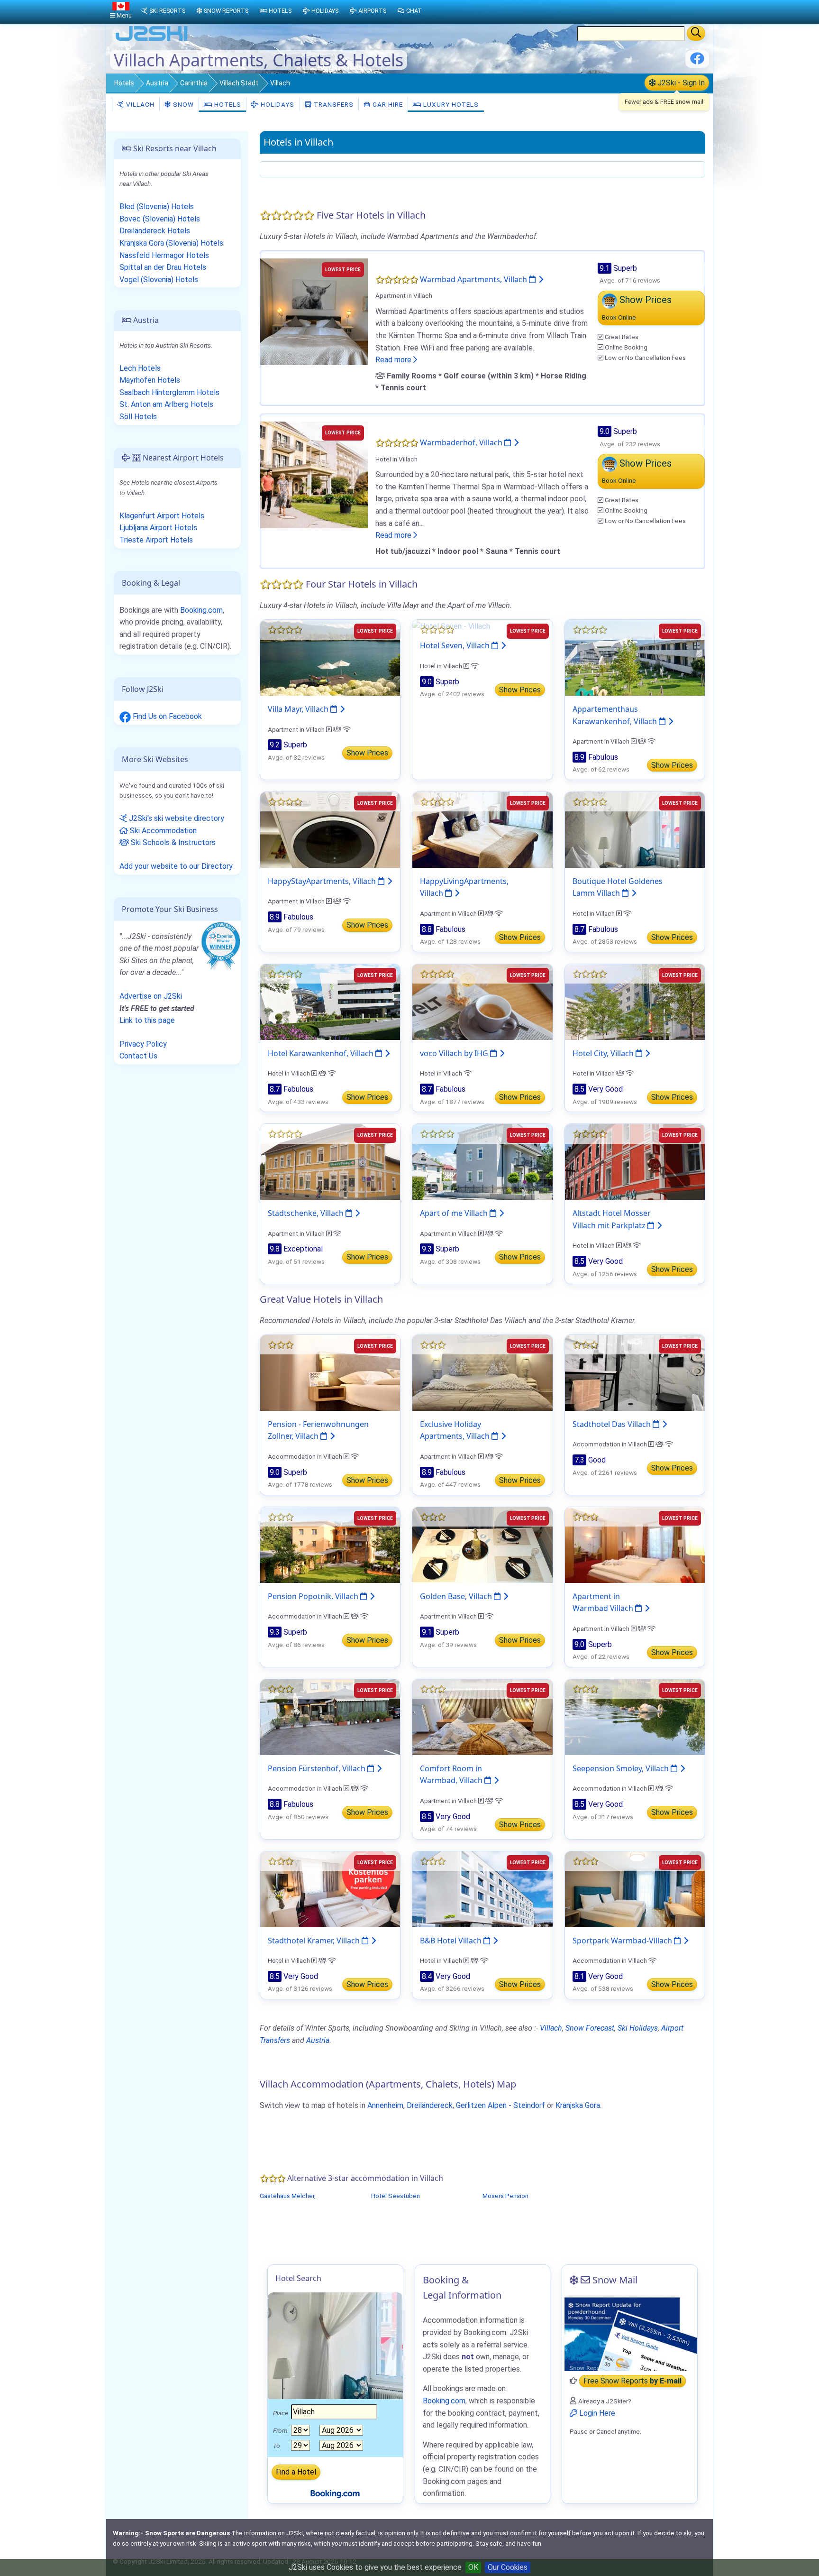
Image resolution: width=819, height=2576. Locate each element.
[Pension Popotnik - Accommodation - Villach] (330, 1544)
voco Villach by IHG (455, 1053)
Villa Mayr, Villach (299, 709)
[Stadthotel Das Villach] (635, 1372)
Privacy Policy (143, 1044)
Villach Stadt (239, 83)
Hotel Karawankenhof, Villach (322, 1053)
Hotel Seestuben (396, 2196)
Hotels (124, 83)
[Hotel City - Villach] (635, 1001)
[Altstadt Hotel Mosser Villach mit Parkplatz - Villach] (635, 1161)
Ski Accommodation (162, 831)
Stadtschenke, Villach (307, 1213)
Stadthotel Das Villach (613, 1424)
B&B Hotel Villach (452, 1941)
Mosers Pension (505, 2196)
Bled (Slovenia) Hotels (157, 207)
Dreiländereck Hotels (155, 231)
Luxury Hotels (450, 104)
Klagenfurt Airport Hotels (162, 516)
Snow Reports (226, 11)
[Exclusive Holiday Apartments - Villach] (482, 1372)
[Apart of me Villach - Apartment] (482, 1161)
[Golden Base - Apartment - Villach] (482, 1544)
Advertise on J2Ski (151, 996)
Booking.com (201, 610)
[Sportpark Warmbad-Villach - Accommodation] (635, 1889)
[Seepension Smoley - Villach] (635, 1716)
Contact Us (138, 1056)
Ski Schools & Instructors (172, 842)
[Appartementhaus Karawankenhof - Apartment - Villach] (635, 657)
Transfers (333, 104)
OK (473, 2567)
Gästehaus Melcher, (288, 2196)
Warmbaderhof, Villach (462, 442)
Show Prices (367, 753)
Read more (394, 360)
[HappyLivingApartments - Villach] (482, 829)
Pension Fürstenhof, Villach (318, 1768)
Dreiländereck (430, 2105)
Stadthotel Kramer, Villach (315, 1941)
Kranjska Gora (578, 2105)
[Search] (696, 33)
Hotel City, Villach (604, 1053)
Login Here (596, 2413)
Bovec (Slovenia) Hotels (160, 219)
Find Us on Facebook (166, 716)
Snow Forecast (590, 2028)
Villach (139, 104)
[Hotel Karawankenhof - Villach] (330, 1001)
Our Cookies (508, 2567)
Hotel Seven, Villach (456, 645)
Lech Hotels (140, 368)
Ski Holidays (638, 2028)
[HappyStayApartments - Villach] (330, 829)
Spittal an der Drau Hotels (163, 267)
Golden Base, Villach (457, 1596)
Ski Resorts (167, 11)
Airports (372, 11)
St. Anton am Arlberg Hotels (166, 404)
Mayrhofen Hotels (150, 380)
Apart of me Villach (455, 1213)
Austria (157, 83)
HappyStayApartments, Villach (323, 881)
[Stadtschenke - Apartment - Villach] (330, 1161)
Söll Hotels (138, 417)
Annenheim (385, 2105)
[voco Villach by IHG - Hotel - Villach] (482, 1001)
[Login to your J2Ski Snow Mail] (630, 2333)
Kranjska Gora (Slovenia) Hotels (171, 243)
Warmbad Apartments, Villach (474, 279)
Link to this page (147, 1020)
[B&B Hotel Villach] (482, 1889)
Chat (414, 11)
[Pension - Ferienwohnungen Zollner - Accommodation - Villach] (330, 1372)
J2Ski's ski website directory (176, 818)
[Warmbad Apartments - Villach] (314, 311)
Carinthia (194, 83)
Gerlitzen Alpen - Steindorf (500, 2105)
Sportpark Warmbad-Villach (623, 1941)
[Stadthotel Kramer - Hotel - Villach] (330, 1889)
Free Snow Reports (632, 2381)
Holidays (277, 104)
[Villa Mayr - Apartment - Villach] (330, 657)
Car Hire (387, 104)
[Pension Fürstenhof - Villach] (330, 1716)
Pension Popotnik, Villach (314, 1596)
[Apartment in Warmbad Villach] (635, 1544)
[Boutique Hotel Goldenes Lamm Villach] (635, 829)
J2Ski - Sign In (680, 83)
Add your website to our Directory (176, 866)
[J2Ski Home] (152, 40)
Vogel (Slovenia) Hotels (159, 280)
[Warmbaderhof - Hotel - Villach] (314, 474)
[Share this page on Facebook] (697, 62)
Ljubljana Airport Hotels (158, 528)
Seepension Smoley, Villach (622, 1768)
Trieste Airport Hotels (156, 540)
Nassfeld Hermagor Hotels (164, 255)
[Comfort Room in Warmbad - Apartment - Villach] (482, 1716)
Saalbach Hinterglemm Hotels (169, 392)
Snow (182, 104)
